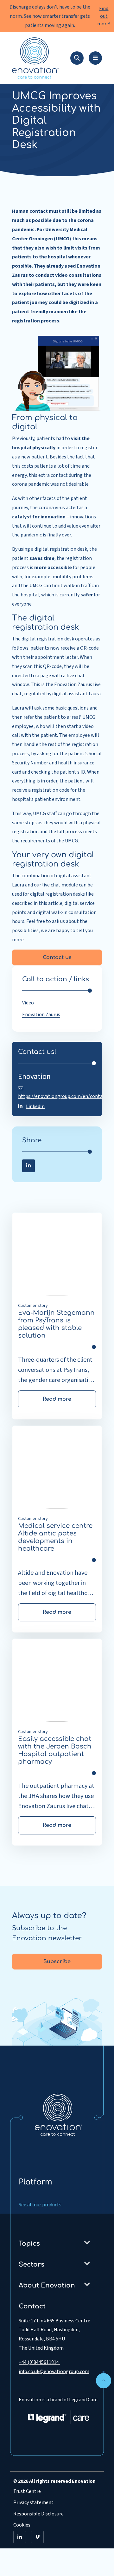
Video (28, 1003)
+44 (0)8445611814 (39, 2362)
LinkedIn (35, 1106)
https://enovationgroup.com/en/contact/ (63, 1096)
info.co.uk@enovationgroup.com (54, 2372)
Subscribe (57, 1962)
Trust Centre (27, 2491)
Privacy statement (33, 2502)
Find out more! (104, 16)
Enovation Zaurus (41, 1015)
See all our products (40, 2205)
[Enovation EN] (59, 2114)
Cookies (22, 2525)
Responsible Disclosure (38, 2514)
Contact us (57, 957)
